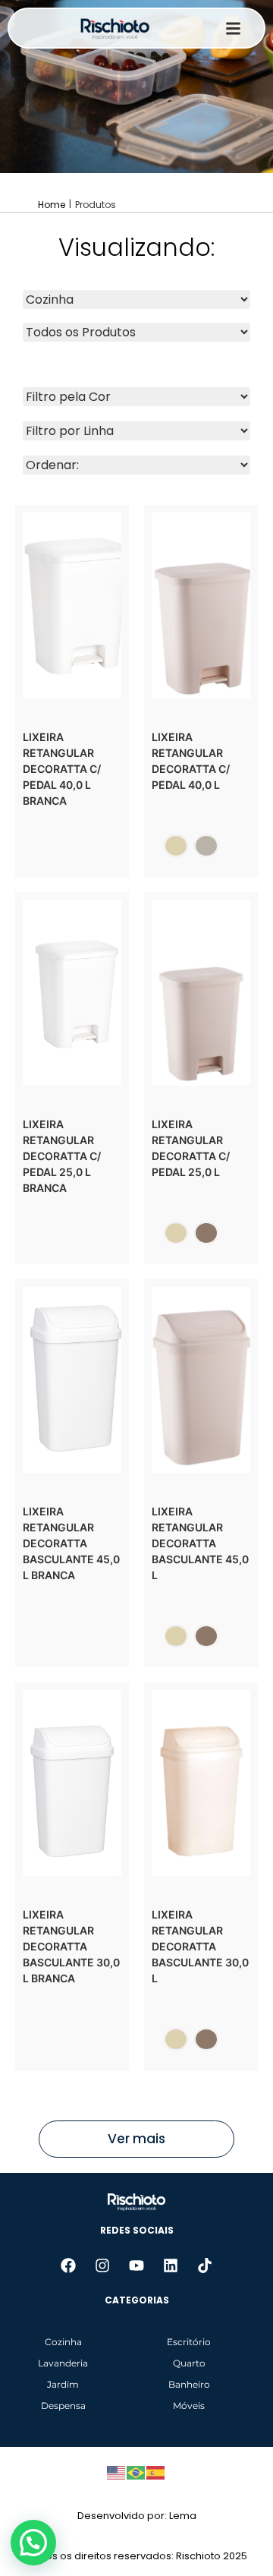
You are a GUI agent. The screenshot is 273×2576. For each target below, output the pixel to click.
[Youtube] (136, 2265)
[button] (33, 2543)
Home (52, 205)
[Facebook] (68, 2265)
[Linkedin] (171, 2265)
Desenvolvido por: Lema (137, 2516)
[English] (117, 2471)
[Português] (136, 2471)
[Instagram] (102, 2265)
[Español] (156, 2471)
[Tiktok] (205, 2265)
